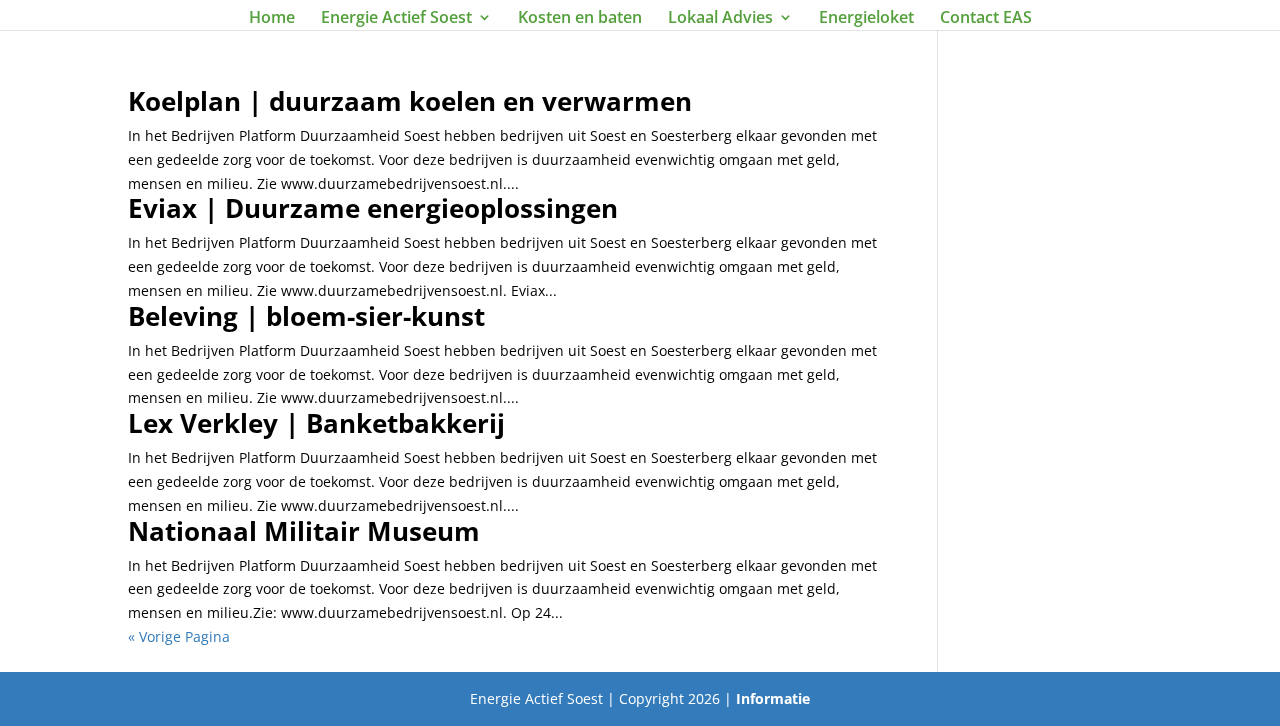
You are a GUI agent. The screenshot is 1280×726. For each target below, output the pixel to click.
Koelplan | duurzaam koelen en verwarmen (410, 101)
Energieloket (866, 19)
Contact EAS (986, 19)
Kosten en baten (580, 19)
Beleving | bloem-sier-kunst (306, 316)
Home (272, 19)
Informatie (773, 698)
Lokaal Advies (720, 19)
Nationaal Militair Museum (304, 531)
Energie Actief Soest (396, 19)
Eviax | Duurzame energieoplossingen (373, 208)
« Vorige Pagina (179, 636)
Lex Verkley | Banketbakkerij (316, 423)
